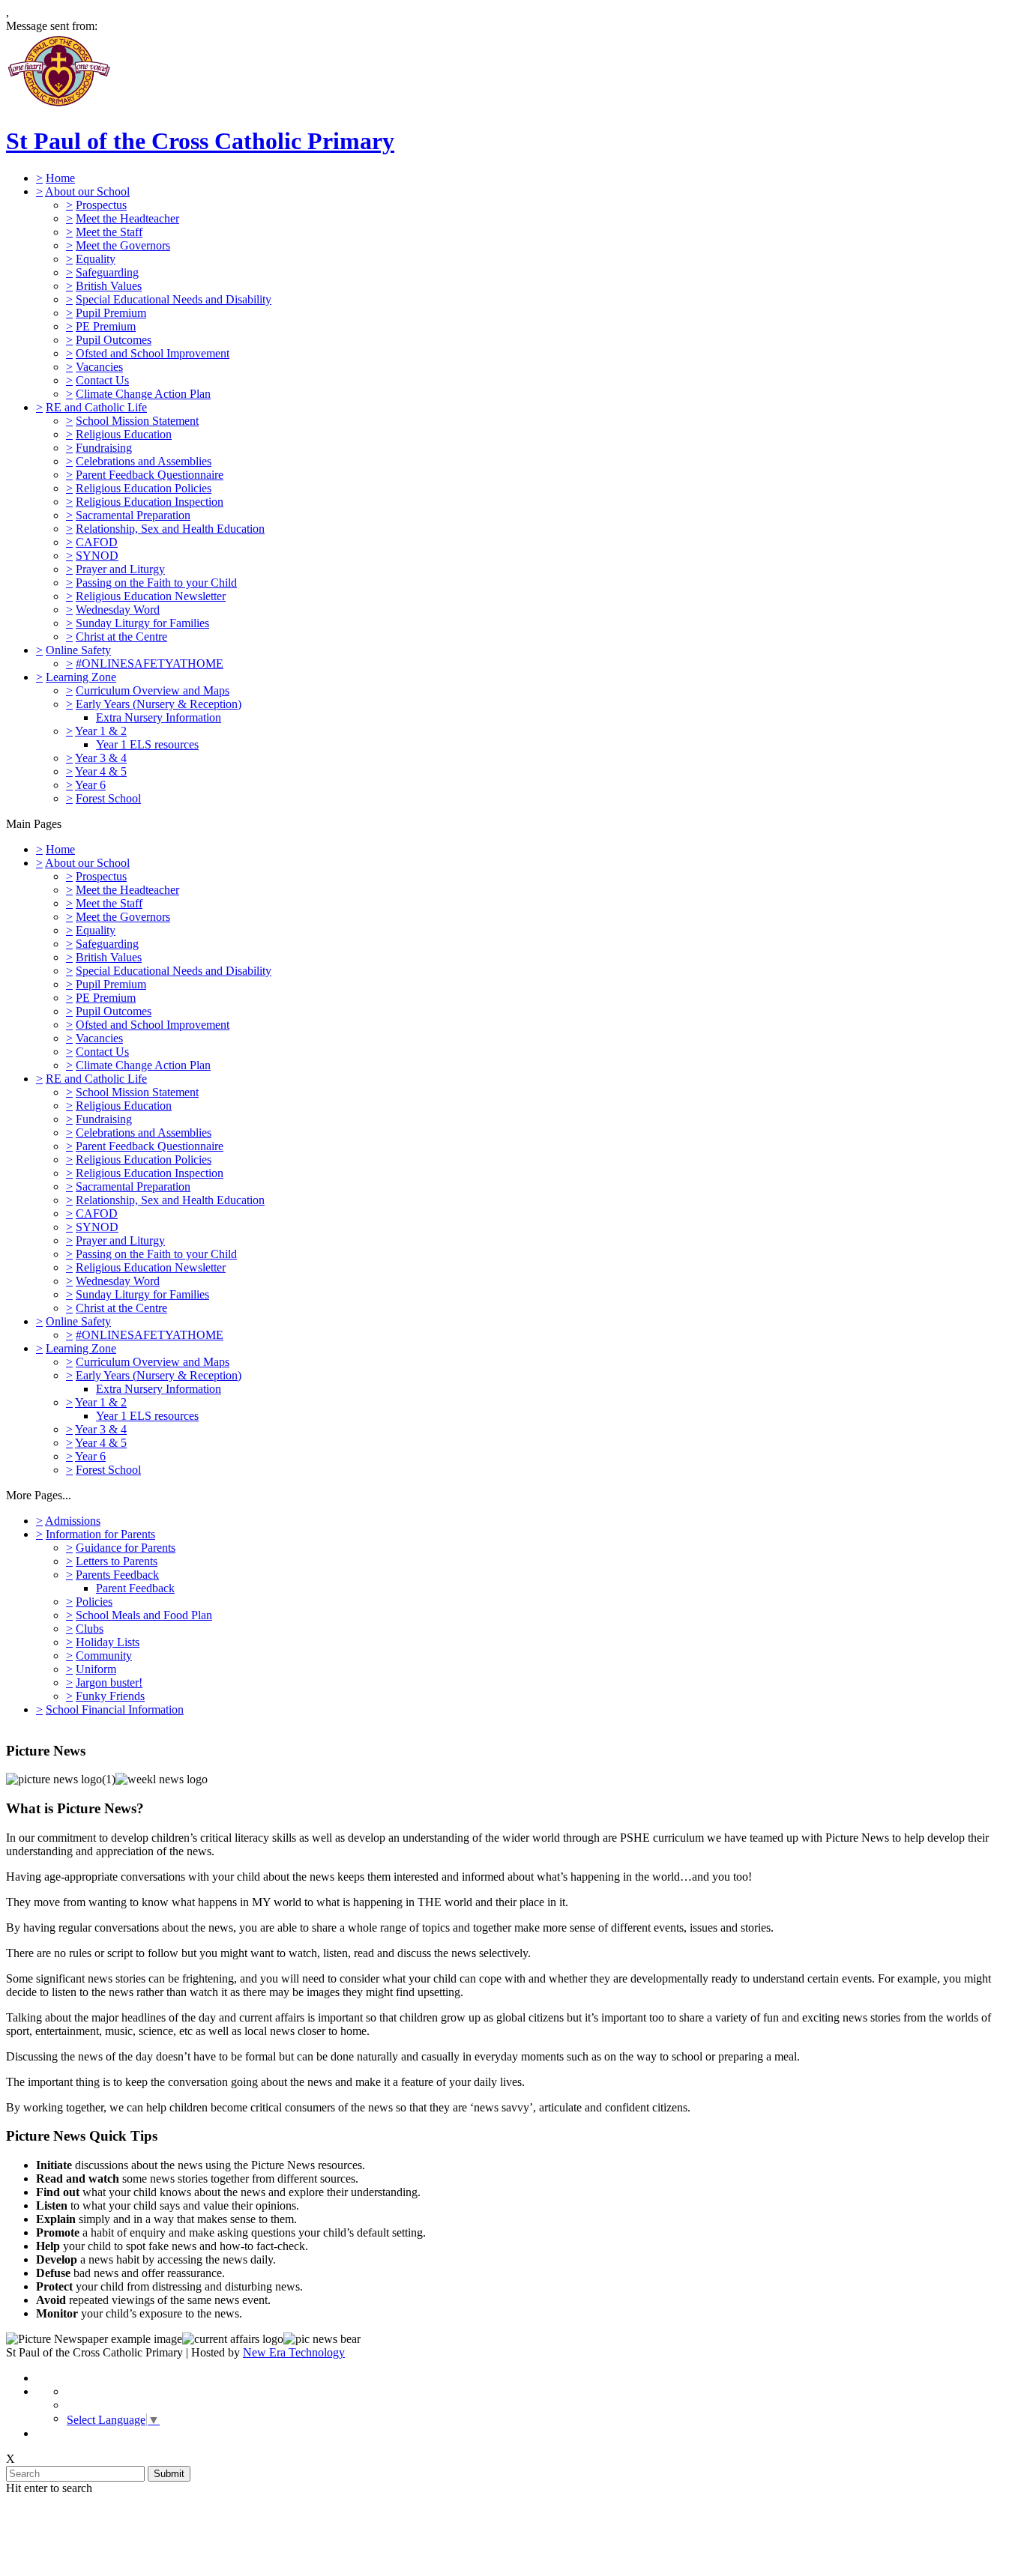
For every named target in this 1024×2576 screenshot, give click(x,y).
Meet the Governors (123, 245)
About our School (87, 191)
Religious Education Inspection (150, 502)
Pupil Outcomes (114, 340)
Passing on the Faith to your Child (156, 583)
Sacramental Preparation (133, 515)
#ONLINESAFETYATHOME (150, 663)
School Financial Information (115, 1709)
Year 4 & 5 (101, 771)
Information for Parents (100, 1534)
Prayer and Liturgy (120, 569)
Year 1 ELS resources (147, 744)
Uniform (96, 1669)
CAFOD (97, 542)
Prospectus (101, 205)
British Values (109, 286)
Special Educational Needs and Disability (174, 299)
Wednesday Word (118, 610)
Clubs (90, 1629)
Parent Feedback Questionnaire (150, 475)
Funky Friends (110, 1696)
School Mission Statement (137, 421)
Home (60, 178)
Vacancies (99, 367)
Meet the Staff (109, 232)
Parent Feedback (135, 1588)
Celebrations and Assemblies (144, 461)
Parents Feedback (117, 1575)
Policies (94, 1602)
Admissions (73, 1521)
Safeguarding (107, 272)
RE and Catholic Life (96, 407)
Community (104, 1656)
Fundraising (104, 448)
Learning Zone (81, 677)
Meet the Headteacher (127, 218)
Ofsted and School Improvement (153, 353)
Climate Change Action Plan (143, 394)
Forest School (108, 798)
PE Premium (106, 326)
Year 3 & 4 (101, 758)
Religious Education (124, 434)
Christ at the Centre (121, 637)
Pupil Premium (111, 313)
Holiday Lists (108, 1642)
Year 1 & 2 (101, 731)
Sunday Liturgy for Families (142, 623)
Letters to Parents (117, 1561)
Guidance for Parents (126, 1548)
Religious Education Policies (144, 488)
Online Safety (78, 650)
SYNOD (97, 556)
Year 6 (90, 785)
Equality (96, 259)
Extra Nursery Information (159, 717)
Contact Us (102, 380)
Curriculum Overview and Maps (153, 690)
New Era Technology (294, 2352)
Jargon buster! (109, 1682)
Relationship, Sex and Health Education (170, 529)
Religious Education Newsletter (151, 596)
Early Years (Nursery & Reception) (159, 704)
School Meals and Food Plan (144, 1615)
